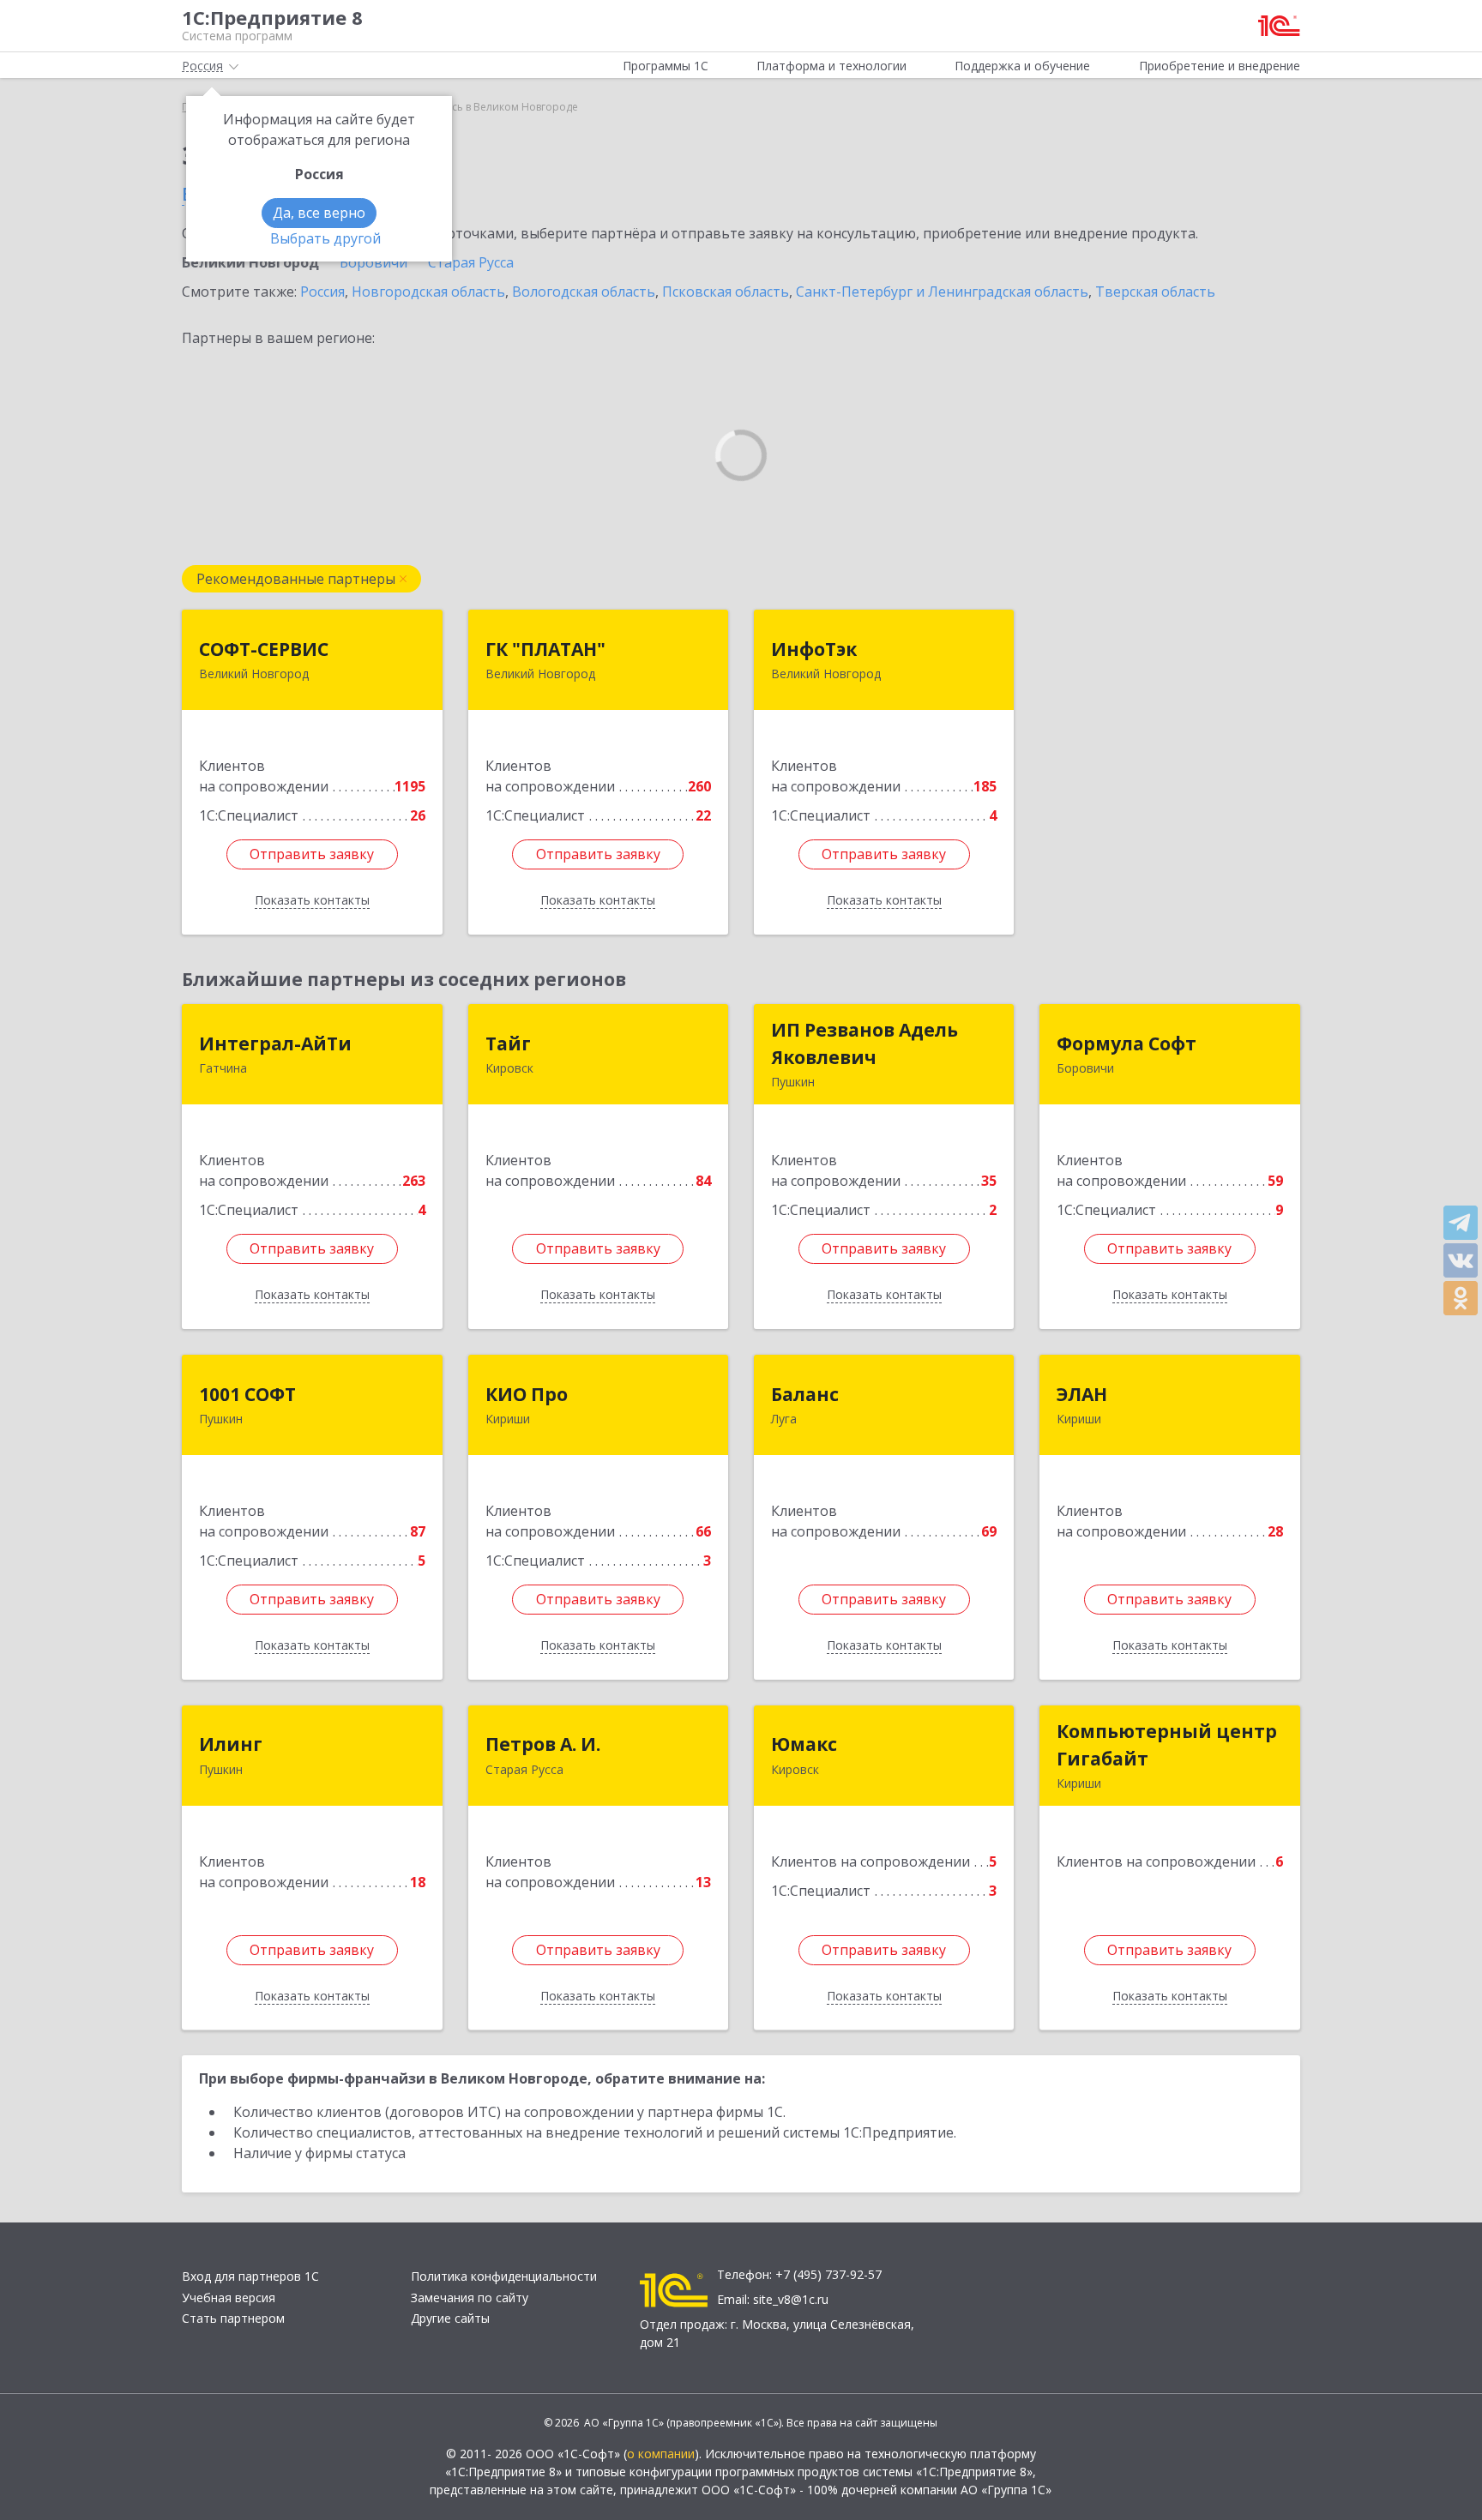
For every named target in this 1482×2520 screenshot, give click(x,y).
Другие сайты (450, 2318)
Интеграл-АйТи (275, 1043)
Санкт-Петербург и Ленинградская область (942, 292)
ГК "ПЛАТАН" (545, 649)
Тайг (508, 1043)
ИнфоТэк (814, 649)
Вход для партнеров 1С (250, 2276)
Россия (322, 292)
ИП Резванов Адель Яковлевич (864, 1043)
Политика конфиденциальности (504, 2276)
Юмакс (804, 1744)
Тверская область (1155, 292)
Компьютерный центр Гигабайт (1167, 1745)
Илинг (231, 1744)
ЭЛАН (1082, 1394)
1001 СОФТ (247, 1394)
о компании (661, 2454)
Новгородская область (428, 292)
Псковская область (726, 292)
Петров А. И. (543, 1744)
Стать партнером (233, 2318)
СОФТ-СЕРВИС (264, 649)
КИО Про (527, 1394)
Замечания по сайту (470, 2297)
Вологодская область (584, 292)
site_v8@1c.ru (791, 2299)
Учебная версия (229, 2297)
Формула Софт (1127, 1043)
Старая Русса (471, 262)
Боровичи (374, 262)
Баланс (805, 1394)
